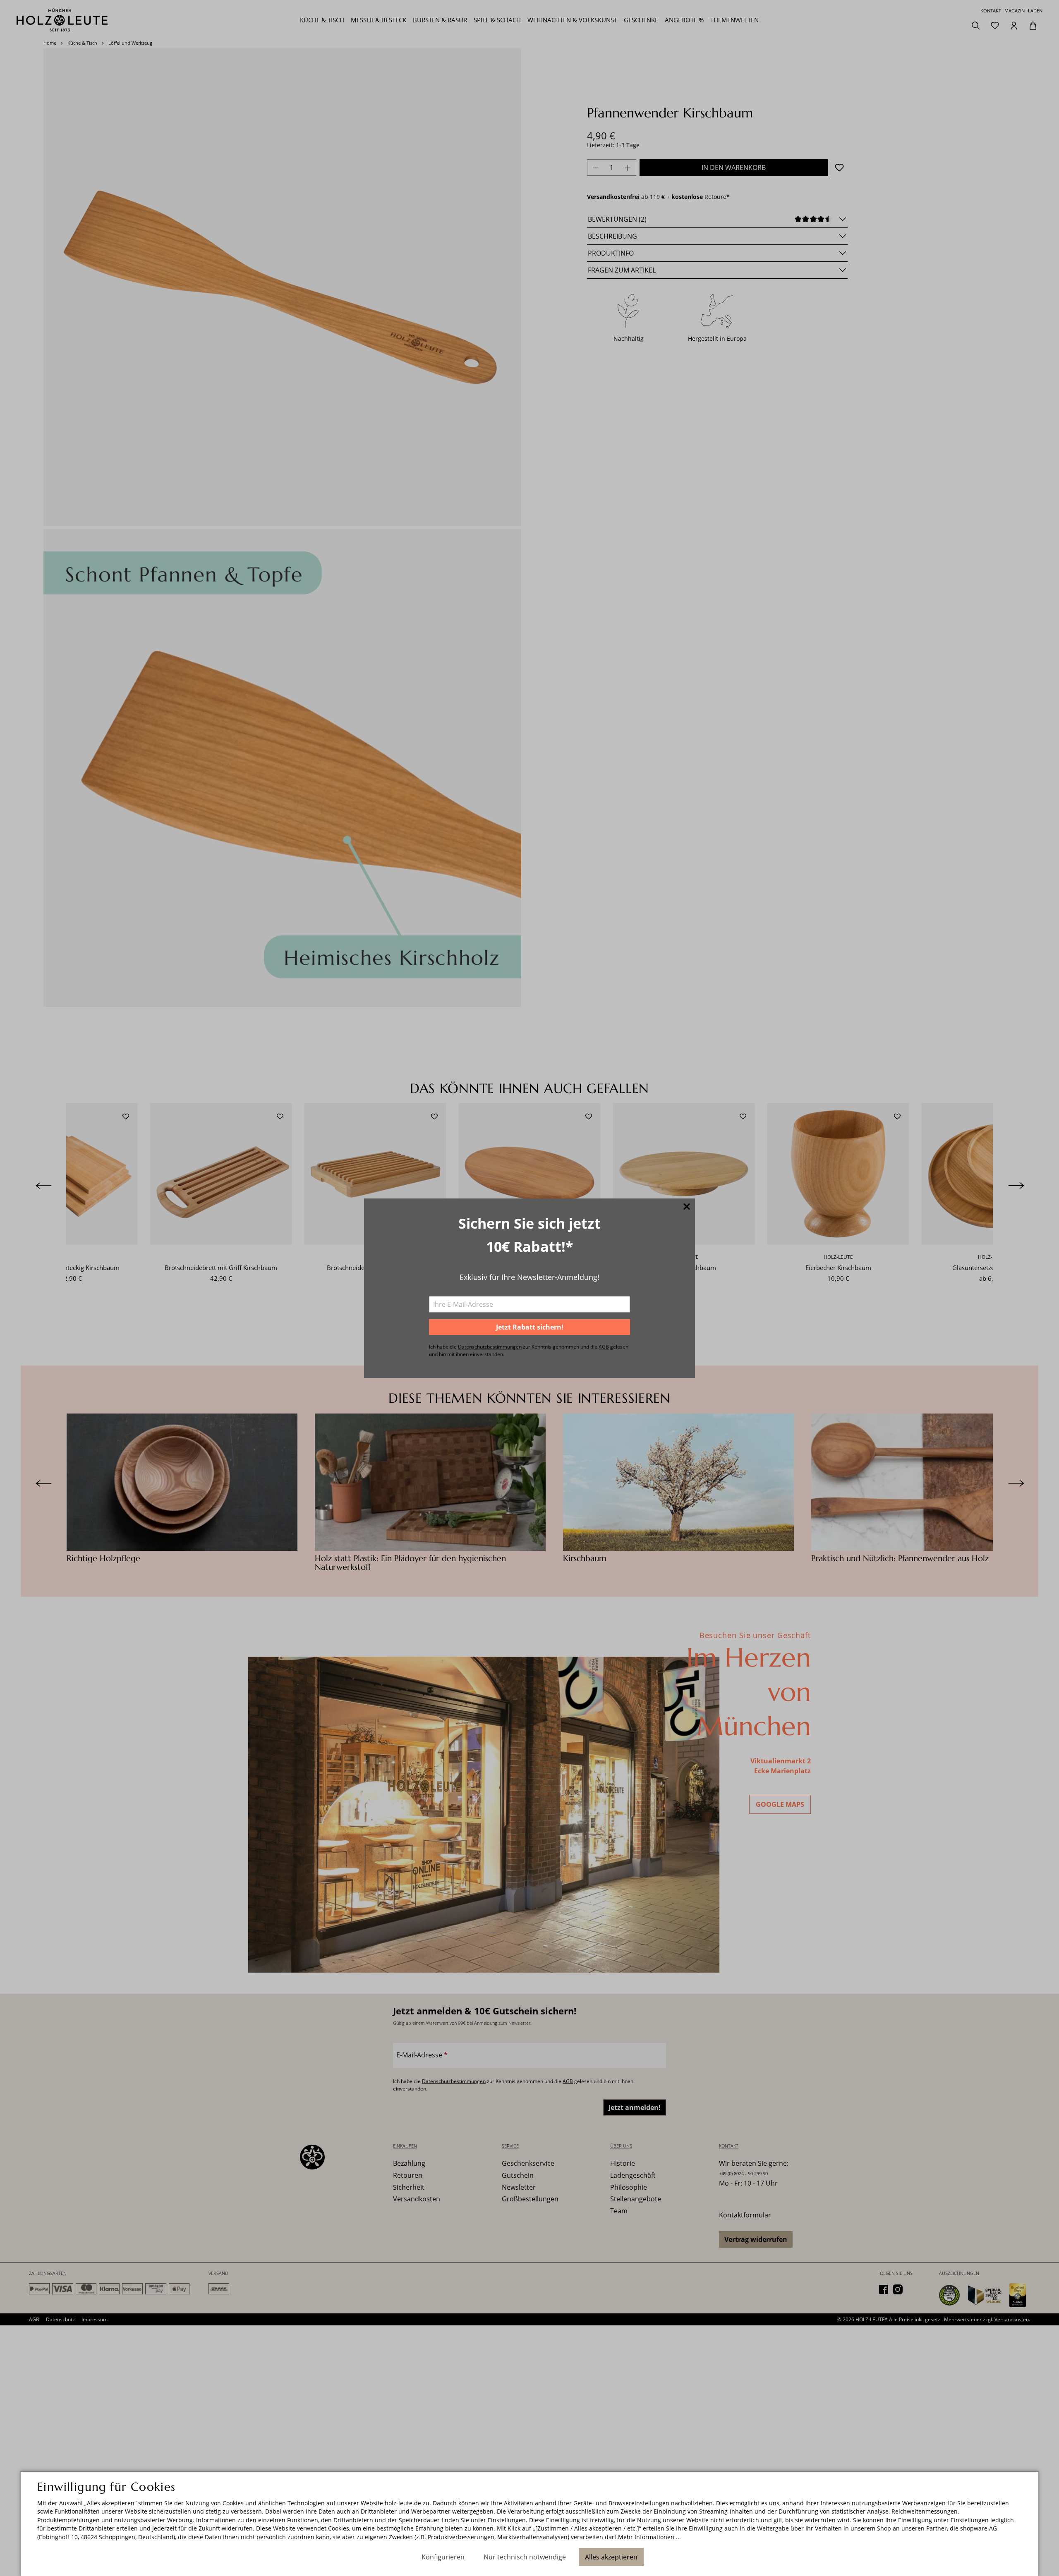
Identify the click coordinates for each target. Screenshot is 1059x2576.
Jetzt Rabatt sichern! (530, 1327)
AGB (604, 1347)
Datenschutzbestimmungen (490, 1347)
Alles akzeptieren (611, 2557)
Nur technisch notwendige (525, 2557)
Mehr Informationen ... (649, 2537)
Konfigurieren (443, 2557)
